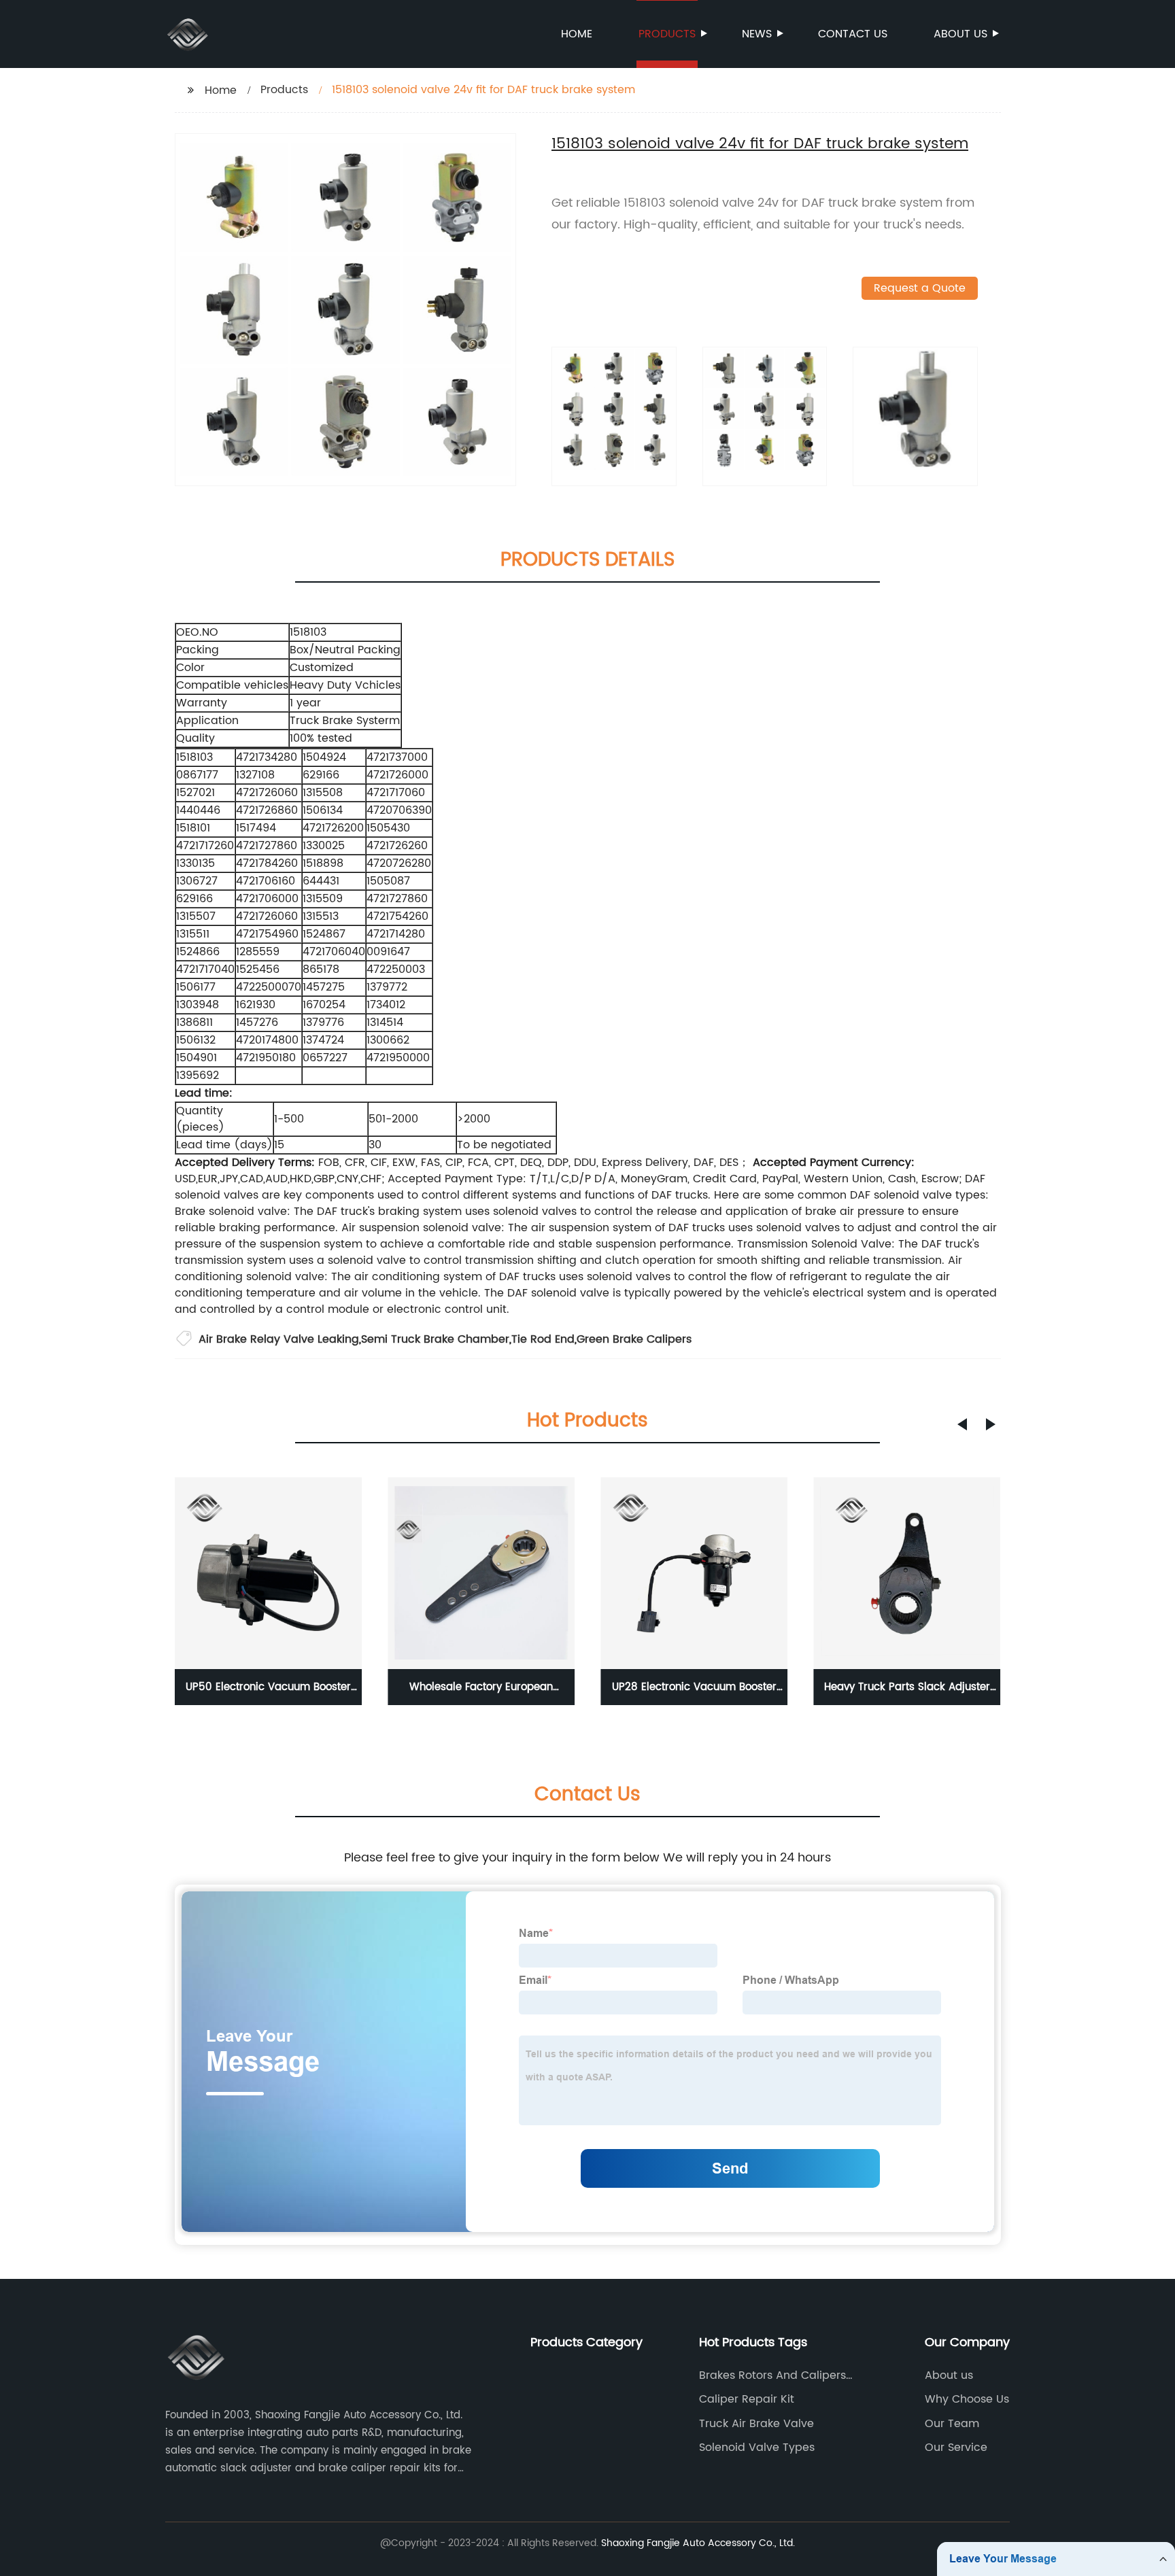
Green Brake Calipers (634, 1339)
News (757, 34)
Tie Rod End (543, 1339)
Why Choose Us (967, 2399)
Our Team (952, 2424)
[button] (962, 1424)
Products (667, 34)
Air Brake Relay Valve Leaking (279, 1339)
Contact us (853, 34)
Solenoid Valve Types (757, 2448)
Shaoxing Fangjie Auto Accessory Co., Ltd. (698, 2543)
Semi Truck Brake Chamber (435, 1339)
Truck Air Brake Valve (756, 2424)
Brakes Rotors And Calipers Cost (772, 2375)
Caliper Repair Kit (747, 2399)
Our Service (956, 2448)
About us (960, 34)
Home (577, 34)
